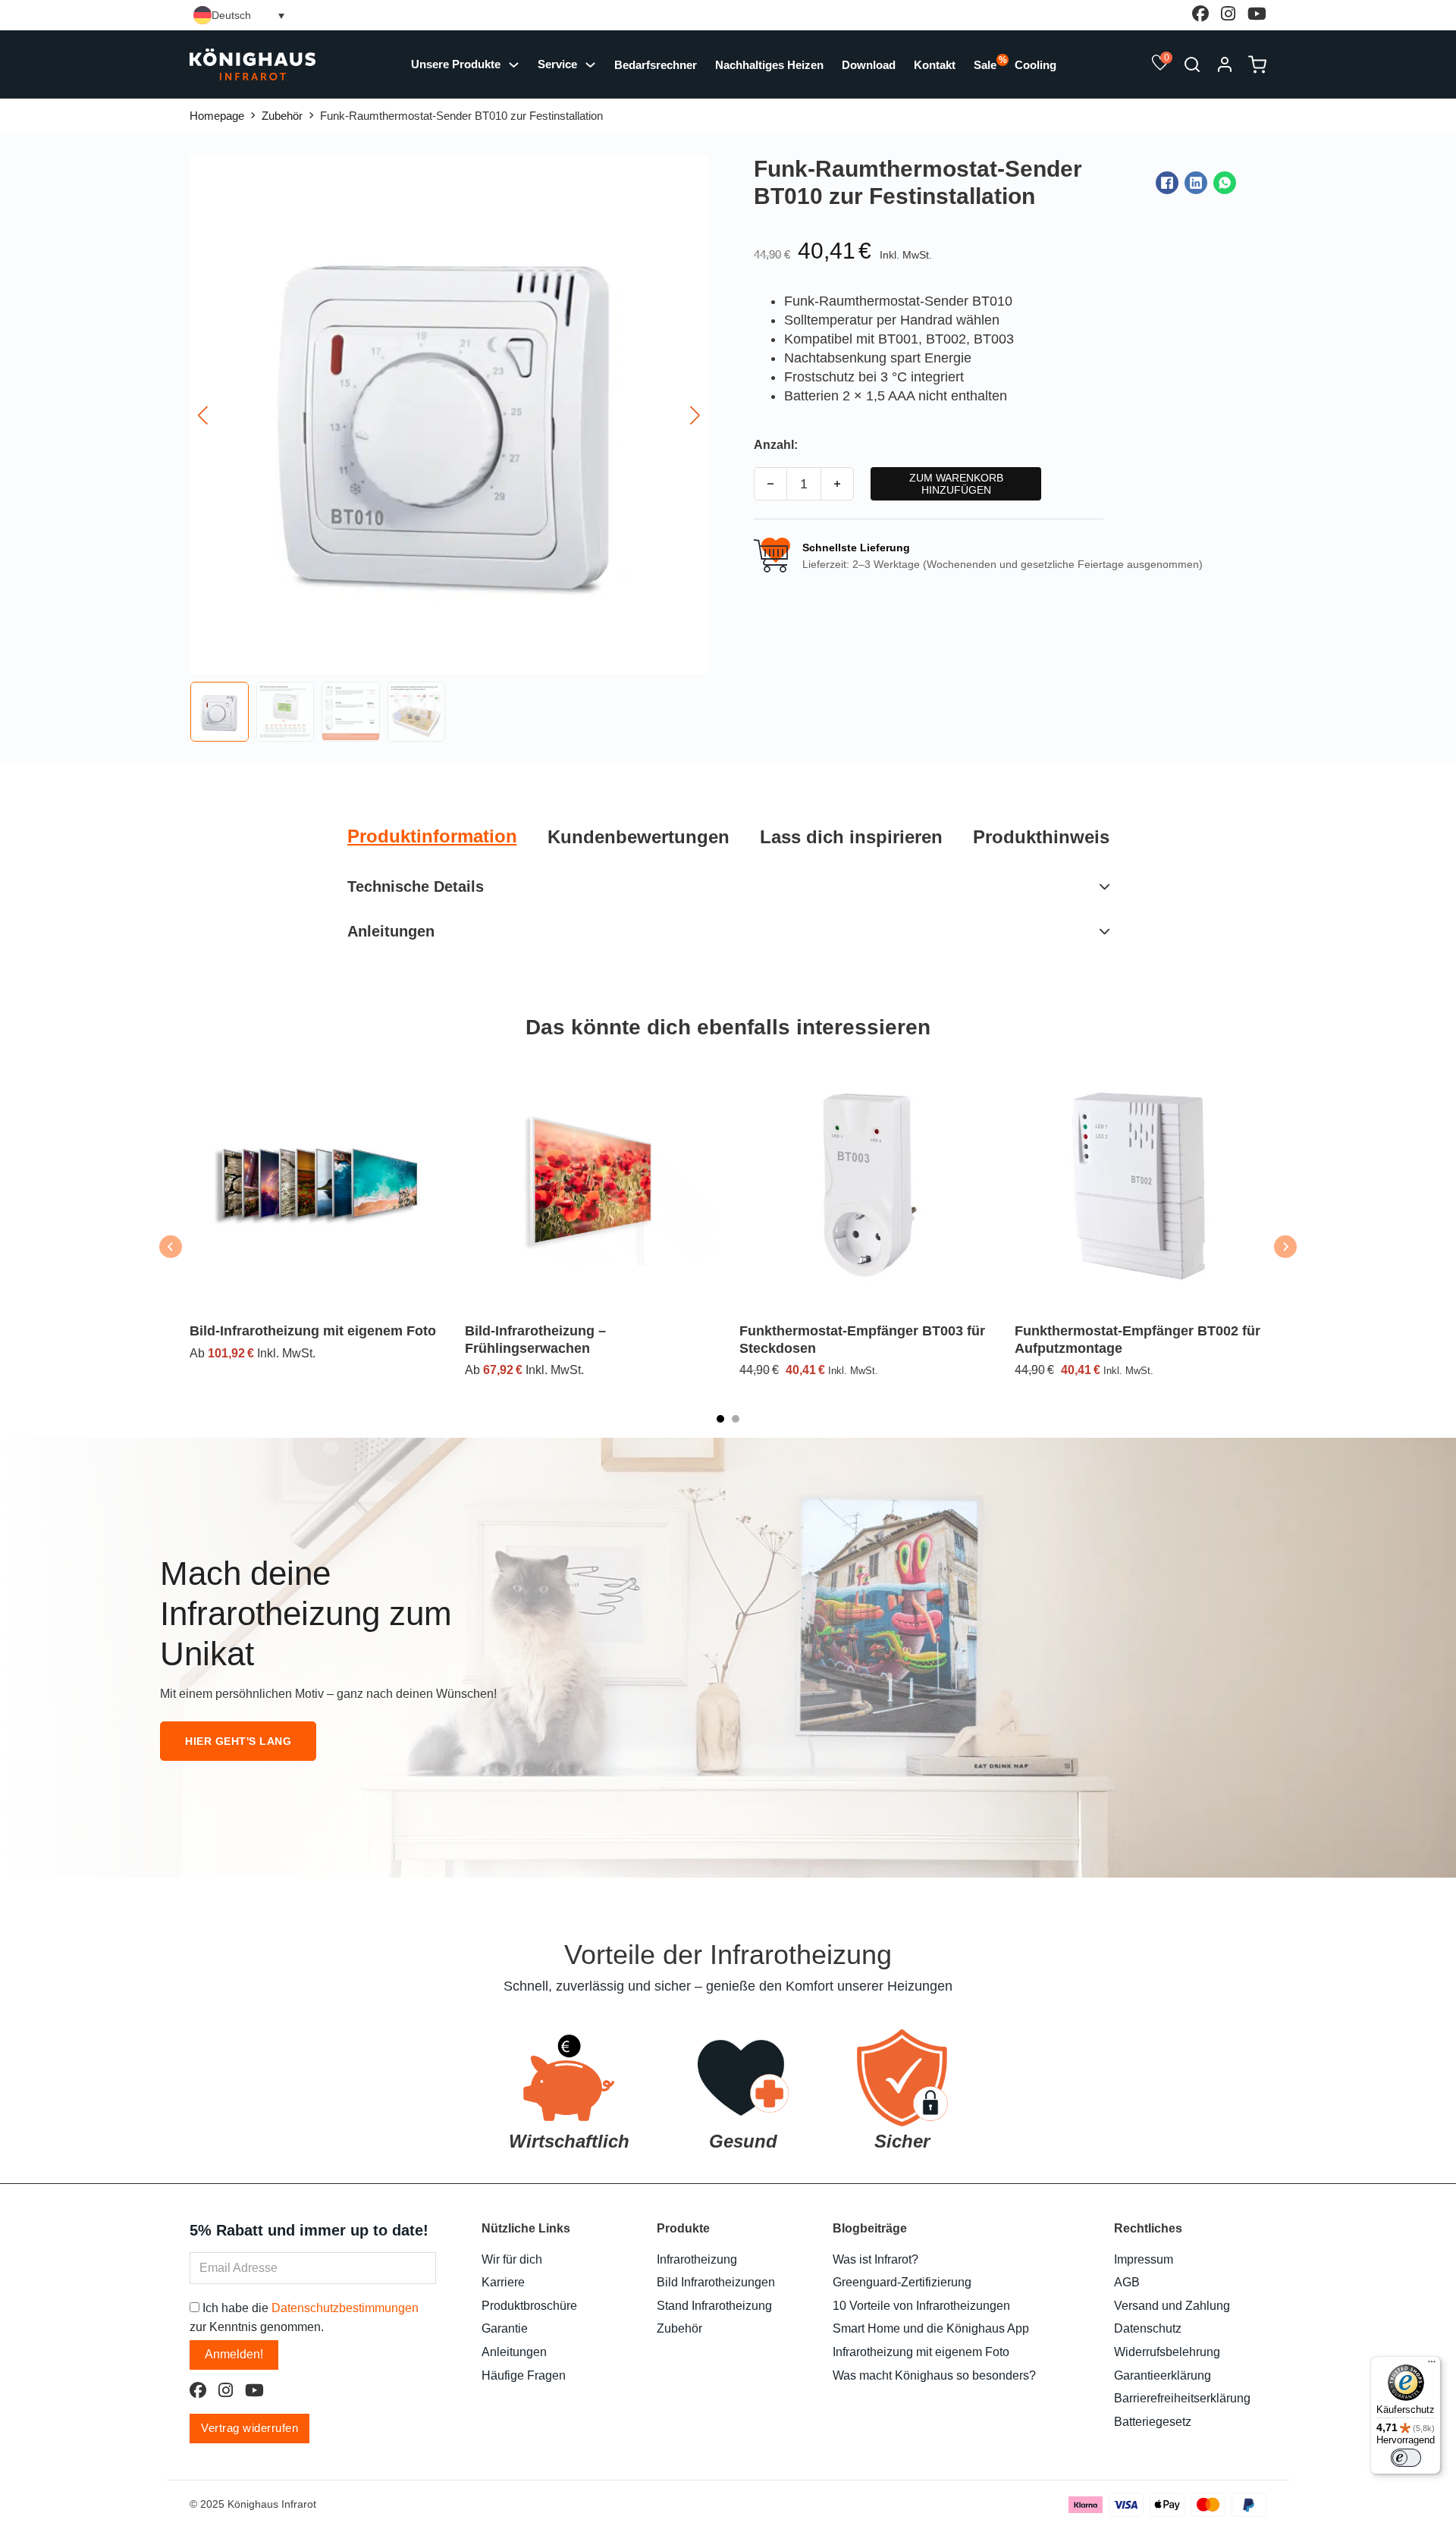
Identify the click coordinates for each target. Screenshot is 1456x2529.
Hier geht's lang (238, 1741)
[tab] (432, 836)
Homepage (217, 116)
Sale (985, 64)
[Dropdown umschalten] (590, 65)
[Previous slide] (171, 1247)
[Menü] (1432, 2365)
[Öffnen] (1192, 64)
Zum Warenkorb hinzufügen (956, 484)
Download (869, 65)
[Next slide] (1285, 1247)
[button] (1160, 65)
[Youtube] (1257, 15)
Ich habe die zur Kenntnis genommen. (304, 2317)
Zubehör (282, 116)
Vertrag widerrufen (249, 2428)
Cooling (1036, 65)
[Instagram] (1228, 15)
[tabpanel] (728, 908)
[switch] (1406, 2458)
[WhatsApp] (1225, 183)
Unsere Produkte (456, 64)
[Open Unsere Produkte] (514, 65)
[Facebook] (1200, 15)
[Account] (1225, 69)
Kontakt (935, 65)
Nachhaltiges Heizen (769, 65)
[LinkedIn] (1196, 183)
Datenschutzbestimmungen (345, 2308)
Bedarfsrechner (656, 65)
